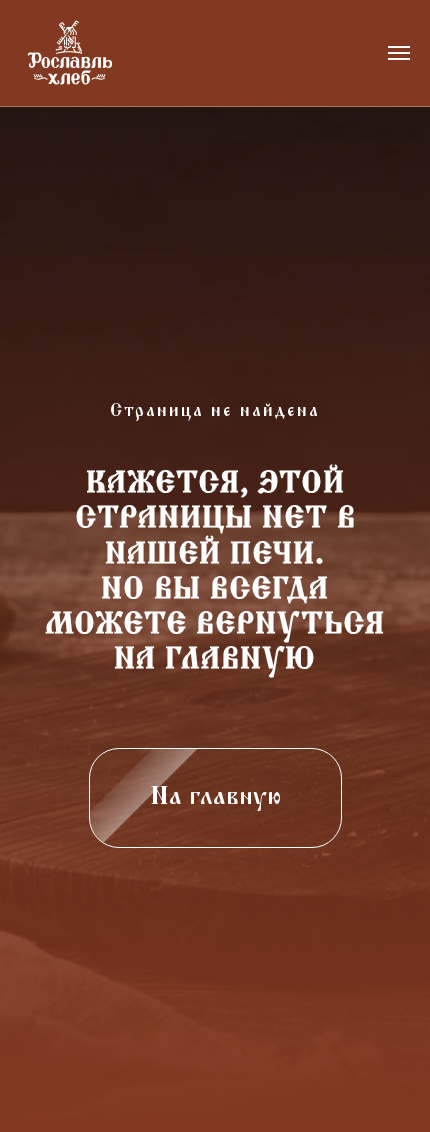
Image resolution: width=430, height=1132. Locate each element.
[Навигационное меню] (399, 53)
